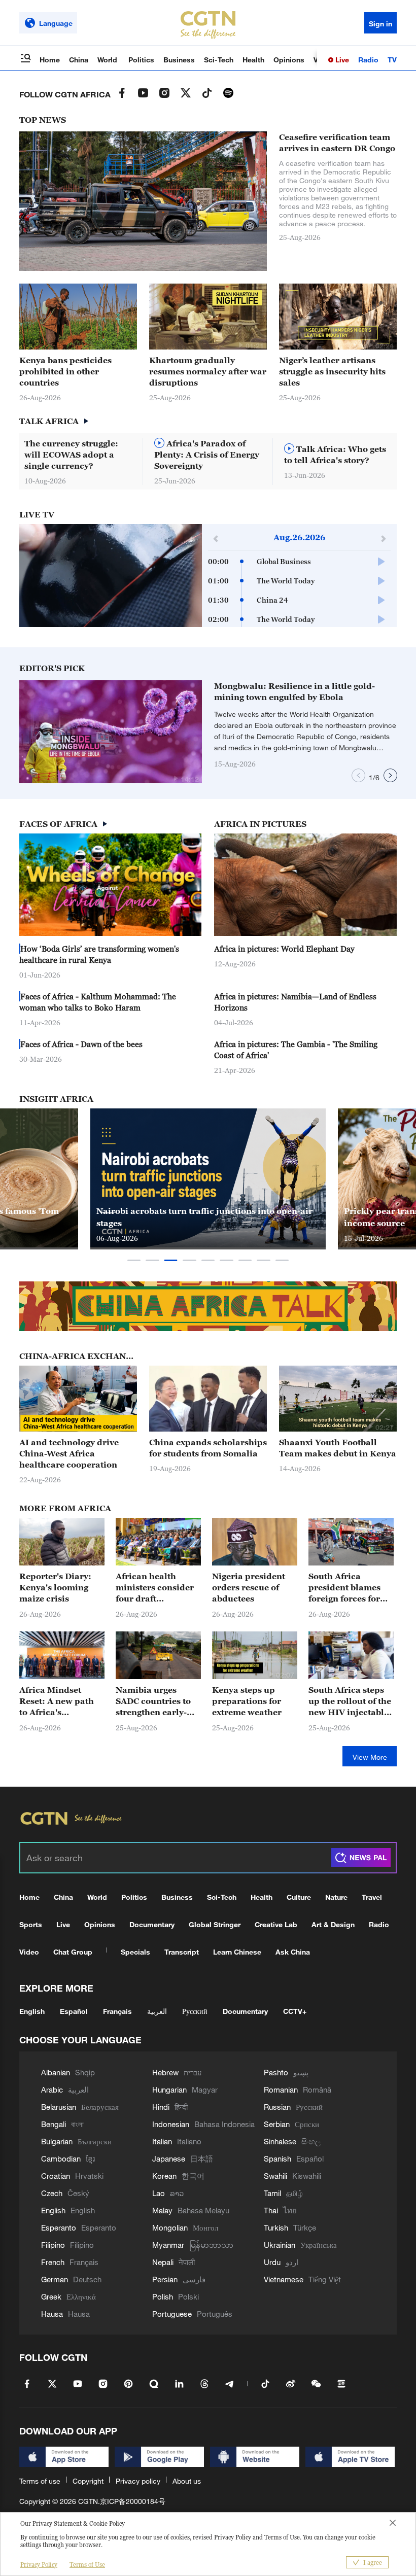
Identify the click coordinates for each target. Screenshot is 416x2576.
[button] (240, 345)
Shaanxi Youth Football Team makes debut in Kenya (338, 1448)
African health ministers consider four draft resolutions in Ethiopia (155, 1588)
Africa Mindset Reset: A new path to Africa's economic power (57, 1701)
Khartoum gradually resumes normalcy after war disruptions (208, 371)
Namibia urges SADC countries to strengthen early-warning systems (153, 1701)
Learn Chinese (237, 1952)
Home (50, 60)
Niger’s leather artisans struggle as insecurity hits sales (332, 371)
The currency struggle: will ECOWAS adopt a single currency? (71, 455)
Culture (299, 1897)
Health (253, 60)
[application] (111, 576)
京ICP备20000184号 (133, 2501)
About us (187, 2481)
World (108, 60)
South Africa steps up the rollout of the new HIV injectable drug (350, 1701)
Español (74, 2011)
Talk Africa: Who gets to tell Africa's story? (335, 455)
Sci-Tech (219, 60)
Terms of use (40, 2481)
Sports (31, 1924)
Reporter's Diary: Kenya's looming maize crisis (55, 1587)
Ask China (293, 1952)
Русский (195, 2011)
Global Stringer (215, 1924)
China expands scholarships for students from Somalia (208, 1448)
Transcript (182, 1952)
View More (370, 1757)
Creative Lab (276, 1924)
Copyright (88, 2481)
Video (29, 1952)
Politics (141, 60)
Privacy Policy (39, 2565)
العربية (157, 2011)
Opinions (289, 60)
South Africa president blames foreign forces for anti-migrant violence (344, 1588)
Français (117, 2011)
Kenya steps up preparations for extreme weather (247, 1701)
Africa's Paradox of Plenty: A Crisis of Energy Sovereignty (207, 455)
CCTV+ (295, 2011)
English (32, 2011)
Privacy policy (138, 2481)
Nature (336, 1897)
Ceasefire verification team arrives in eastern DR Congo (337, 143)
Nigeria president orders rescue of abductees (249, 1587)
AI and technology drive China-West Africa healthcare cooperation (69, 1453)
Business (179, 60)
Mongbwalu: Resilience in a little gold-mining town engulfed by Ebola (294, 691)
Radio (368, 60)
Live (341, 60)
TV (392, 60)
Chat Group (73, 1952)
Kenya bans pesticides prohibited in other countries (65, 371)
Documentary (152, 1924)
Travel (372, 1897)
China (79, 60)
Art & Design (333, 1924)
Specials (135, 1952)
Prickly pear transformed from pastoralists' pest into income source (206, 1217)
